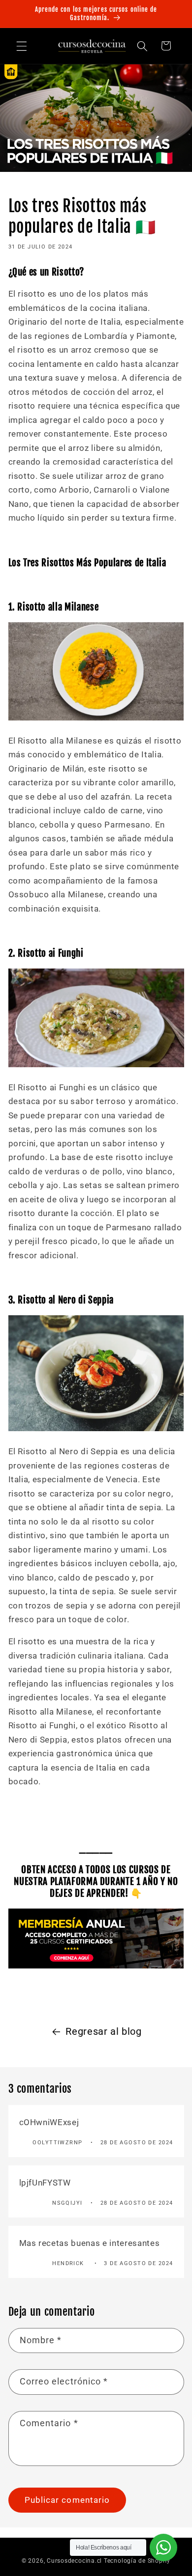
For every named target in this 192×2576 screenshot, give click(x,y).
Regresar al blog (104, 2032)
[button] (22, 46)
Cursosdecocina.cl (74, 2561)
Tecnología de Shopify (137, 2561)
